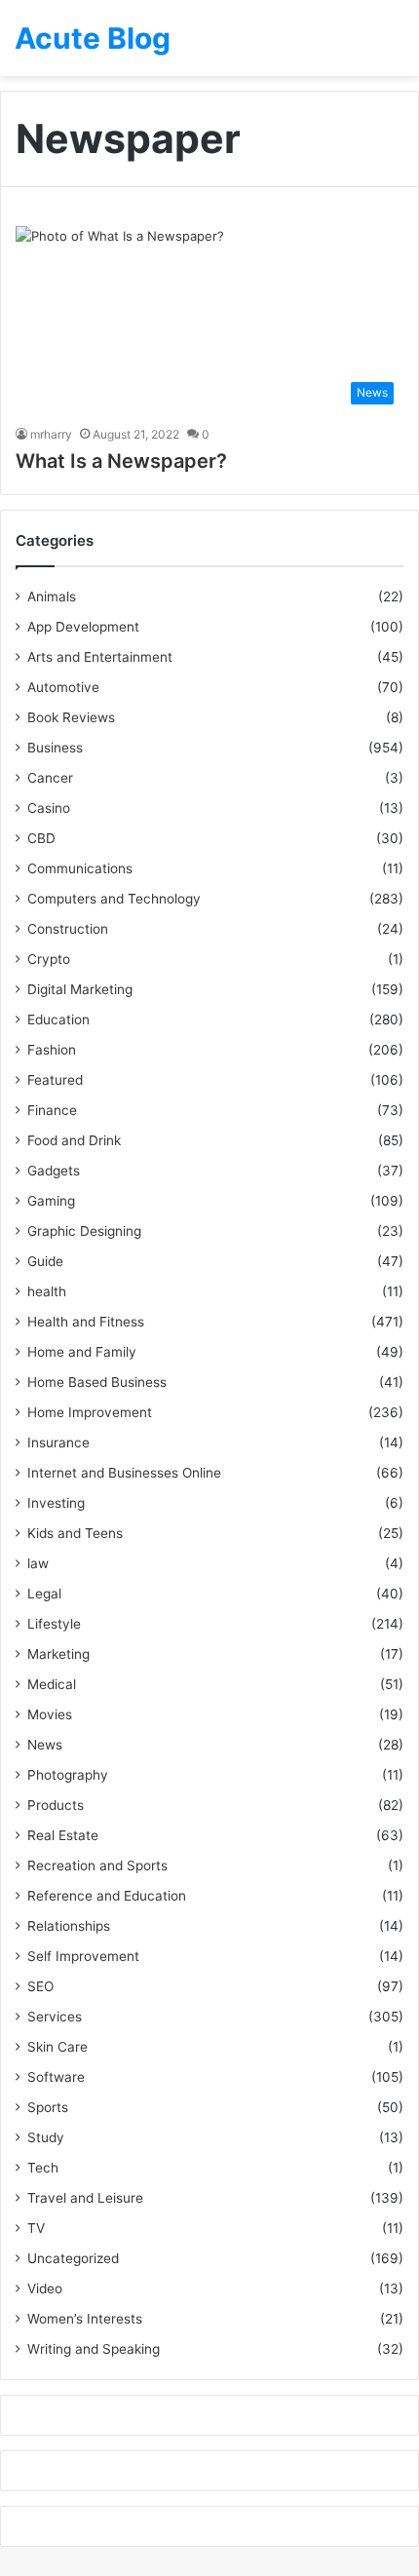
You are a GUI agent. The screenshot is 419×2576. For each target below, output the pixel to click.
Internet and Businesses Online (124, 1473)
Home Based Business (97, 1382)
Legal (44, 1594)
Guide (45, 1261)
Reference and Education (107, 1896)
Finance (52, 1110)
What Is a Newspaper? (121, 461)
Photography (68, 1775)
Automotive (63, 687)
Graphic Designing (84, 1231)
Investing (56, 1503)
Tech (43, 2168)
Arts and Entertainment (100, 657)
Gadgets (54, 1171)
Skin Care (57, 2047)
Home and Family (82, 1352)
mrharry (51, 434)
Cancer (50, 778)
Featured (55, 1080)
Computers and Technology (114, 899)
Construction (68, 929)
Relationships (69, 1926)
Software (56, 2077)
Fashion (52, 1050)
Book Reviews (71, 717)
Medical (52, 1684)
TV (36, 2228)
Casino (49, 808)
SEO (40, 1986)
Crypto (49, 959)
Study (46, 2137)
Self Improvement (83, 1956)
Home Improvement (90, 1412)
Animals (52, 596)
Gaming (51, 1201)
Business (55, 748)
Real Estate (63, 1835)
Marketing (58, 1654)
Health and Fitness (86, 1322)
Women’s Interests (85, 2319)
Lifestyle (54, 1624)
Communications (80, 868)
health (47, 1291)
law (38, 1563)
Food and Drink (74, 1140)
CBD (41, 838)
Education (58, 1019)
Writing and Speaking (94, 2349)
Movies (50, 1714)
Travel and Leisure (85, 2198)
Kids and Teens (75, 1533)
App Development (83, 627)
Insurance (58, 1442)
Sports (48, 2107)
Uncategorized (73, 2258)
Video (45, 2288)
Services (55, 2017)
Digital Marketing (80, 989)
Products (56, 1805)
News (45, 1745)
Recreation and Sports (97, 1865)
